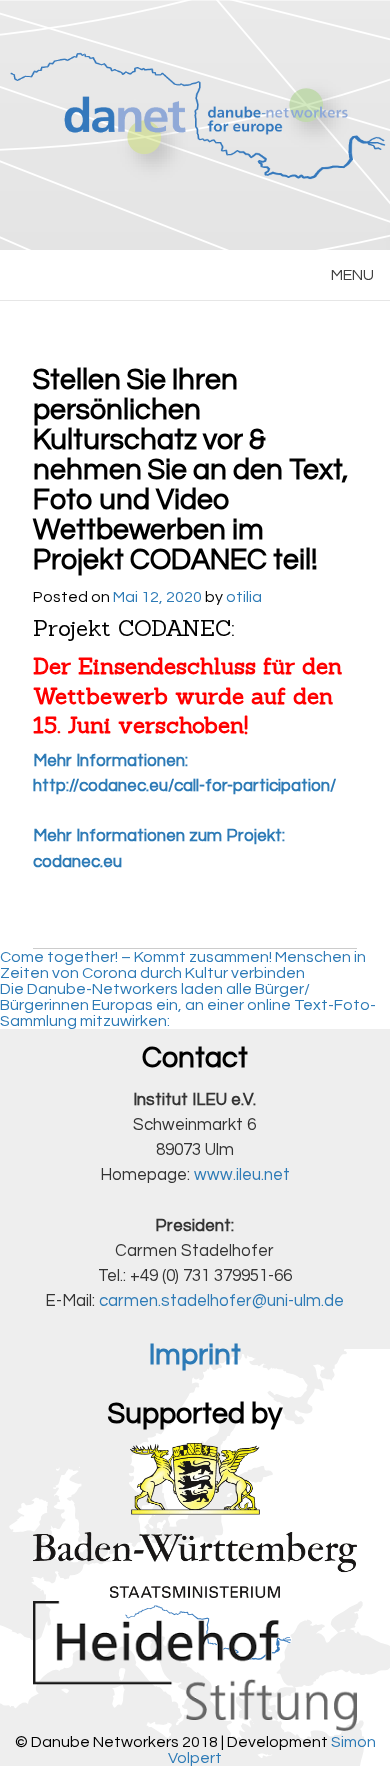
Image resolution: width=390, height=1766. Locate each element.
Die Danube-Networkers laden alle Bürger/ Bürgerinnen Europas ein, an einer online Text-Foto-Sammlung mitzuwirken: (188, 1005)
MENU (352, 275)
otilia (244, 597)
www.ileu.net (242, 1175)
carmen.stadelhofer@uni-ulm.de (221, 1301)
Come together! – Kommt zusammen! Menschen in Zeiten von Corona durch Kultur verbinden (183, 965)
